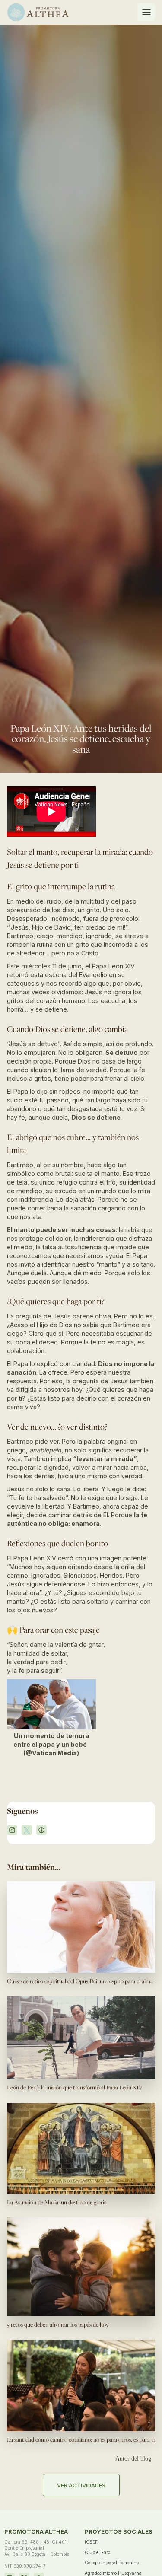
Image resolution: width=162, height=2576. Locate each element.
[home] (38, 12)
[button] (146, 12)
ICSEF (91, 2542)
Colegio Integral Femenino (112, 2563)
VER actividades (81, 2485)
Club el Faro (97, 2552)
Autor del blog (133, 2459)
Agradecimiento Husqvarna (113, 2573)
